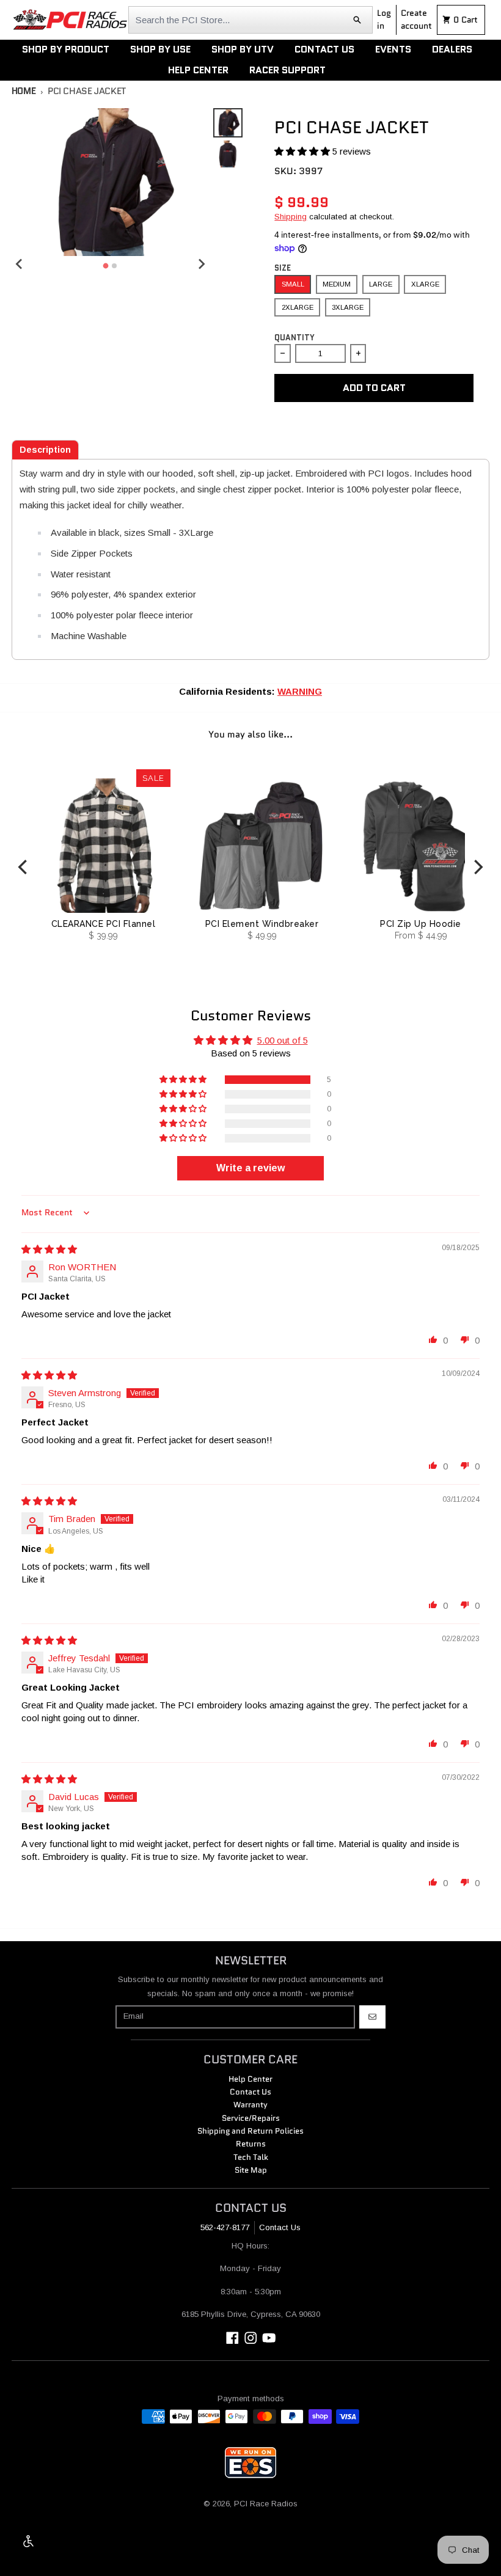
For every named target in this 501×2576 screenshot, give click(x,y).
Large (381, 284)
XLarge (425, 284)
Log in (384, 19)
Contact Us (280, 2227)
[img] (49, 1249)
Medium (337, 284)
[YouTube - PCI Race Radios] (269, 2338)
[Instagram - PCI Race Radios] (251, 2338)
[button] (303, 151)
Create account (416, 19)
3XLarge (348, 307)
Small (293, 284)
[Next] (477, 867)
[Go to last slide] (20, 264)
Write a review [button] (250, 1168)
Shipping (291, 217)
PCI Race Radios (266, 2504)
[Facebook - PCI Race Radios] (232, 2338)
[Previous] (24, 867)
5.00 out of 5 (283, 1040)
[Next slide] (201, 264)
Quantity (294, 338)
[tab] (45, 450)
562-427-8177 (225, 2227)
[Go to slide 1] (106, 265)
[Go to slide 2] (114, 266)
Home (24, 91)
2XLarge (298, 307)
